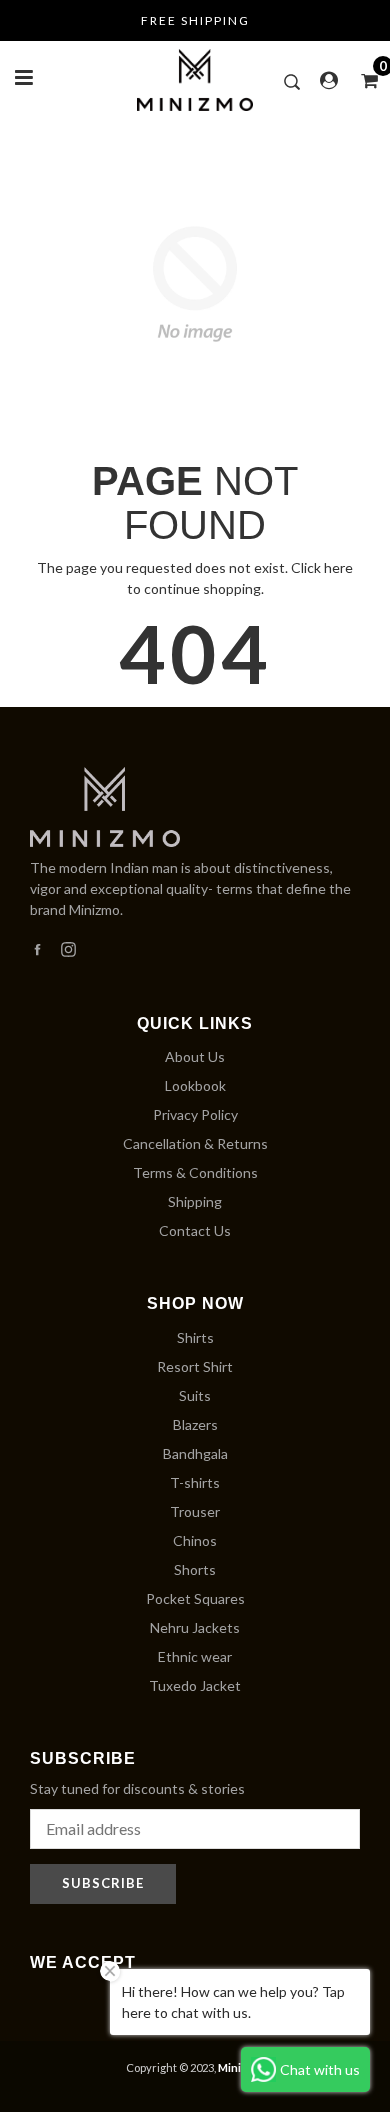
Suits (195, 1395)
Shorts (195, 1569)
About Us (195, 1056)
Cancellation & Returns (195, 1143)
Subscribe (103, 1883)
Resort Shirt (195, 1366)
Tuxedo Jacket (195, 1685)
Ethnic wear (195, 1656)
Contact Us (195, 1230)
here (338, 567)
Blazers (195, 1424)
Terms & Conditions (195, 1172)
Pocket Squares (195, 1598)
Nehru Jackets (195, 1627)
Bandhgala (195, 1453)
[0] (363, 80)
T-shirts (195, 1482)
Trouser (195, 1511)
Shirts (195, 1337)
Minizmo (240, 2067)
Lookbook (195, 1085)
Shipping (195, 1201)
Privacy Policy (195, 1114)
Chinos (195, 1540)
